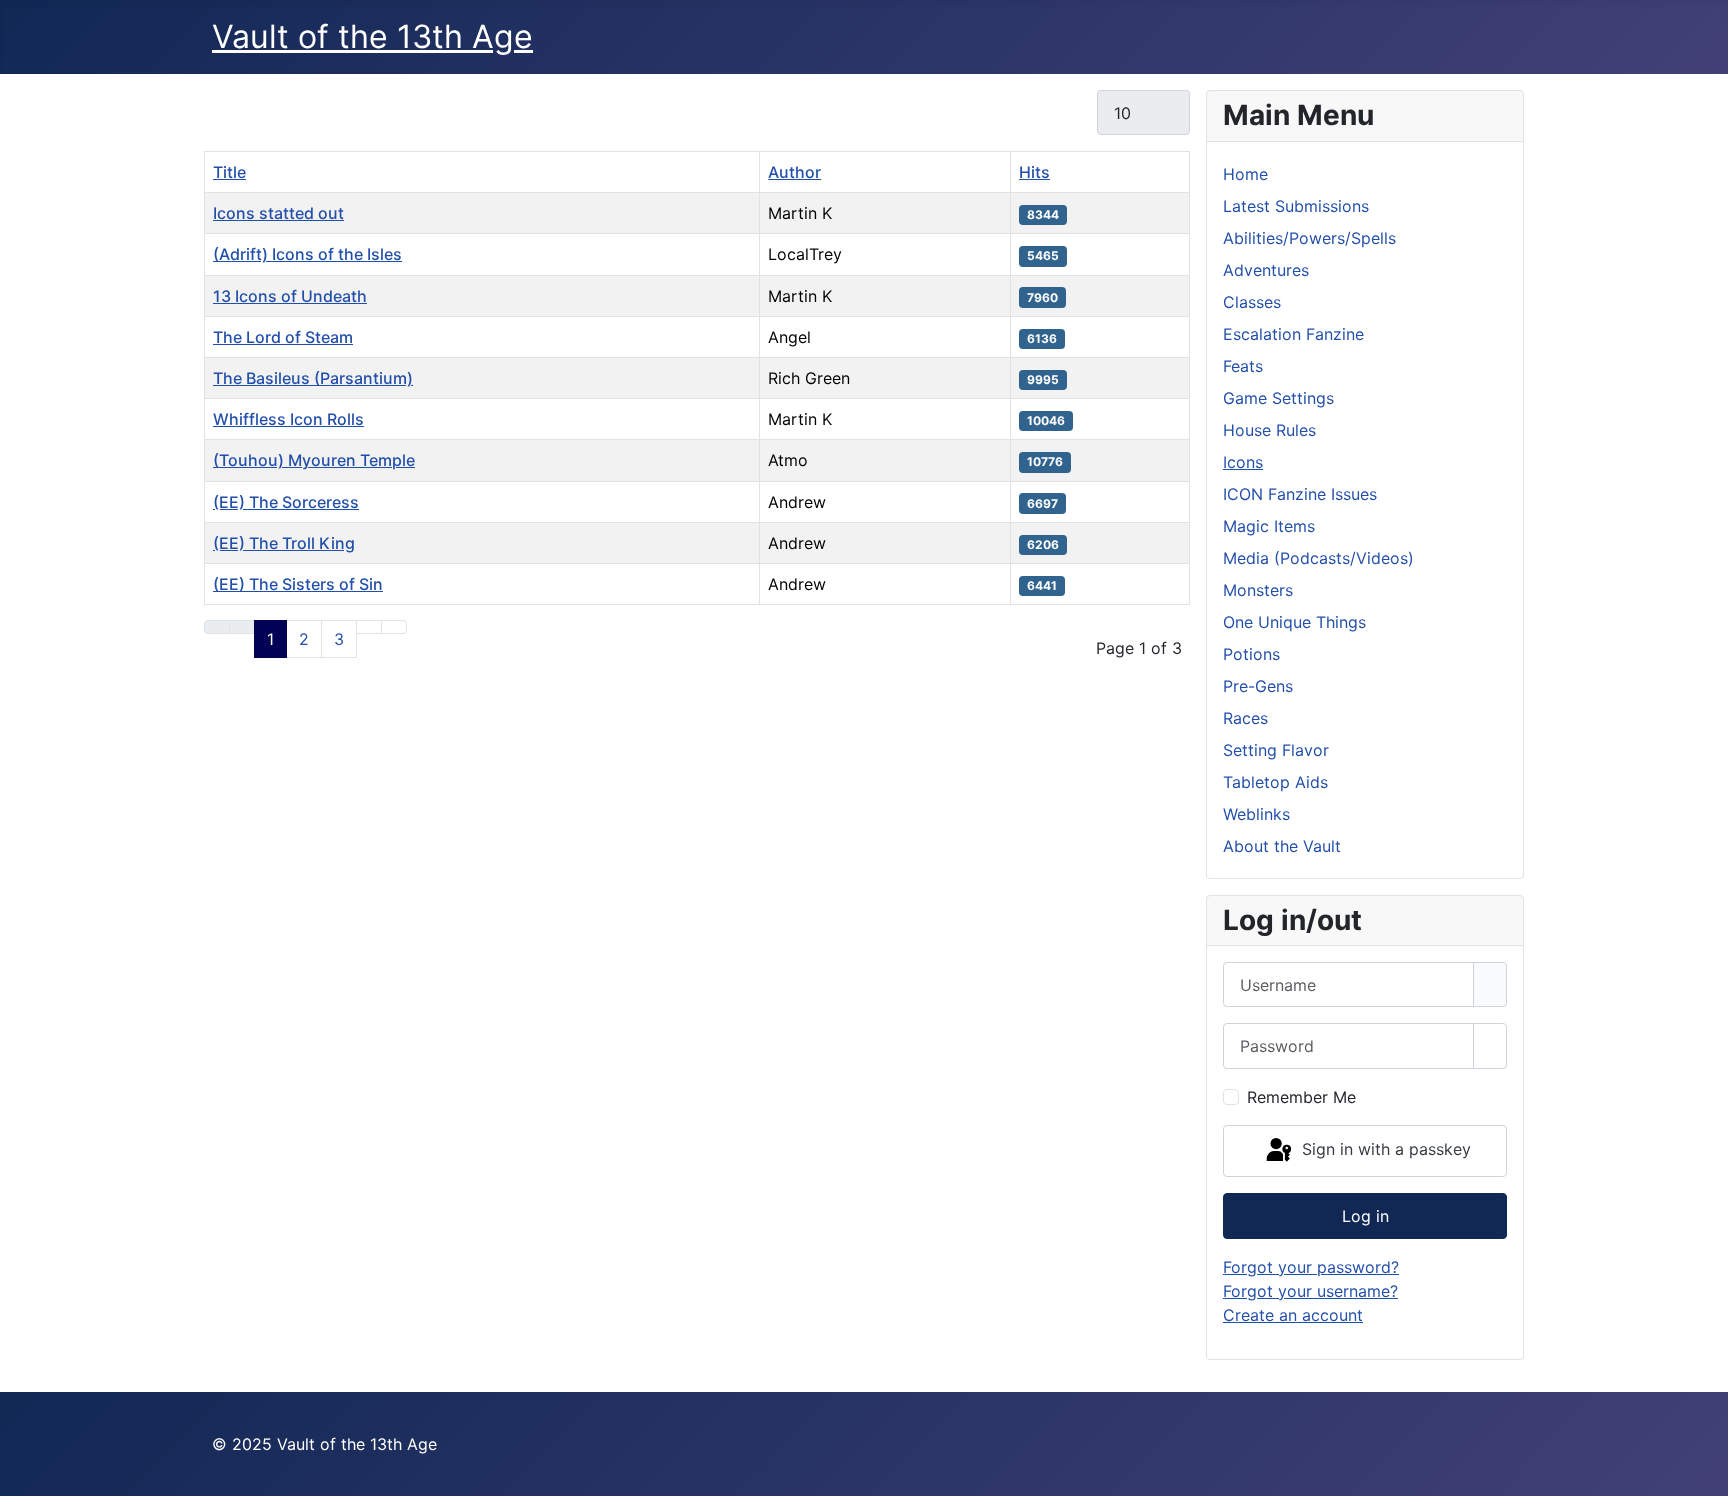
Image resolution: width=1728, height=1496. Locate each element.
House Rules (1269, 430)
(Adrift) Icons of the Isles (307, 254)
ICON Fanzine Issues (1300, 494)
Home (1245, 174)
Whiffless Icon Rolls (288, 419)
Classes (1252, 302)
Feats (1243, 366)
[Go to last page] (394, 627)
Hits (1034, 172)
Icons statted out (278, 213)
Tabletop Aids (1275, 782)
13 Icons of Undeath (290, 296)
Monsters (1258, 590)
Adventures (1266, 270)
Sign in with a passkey (1384, 1149)
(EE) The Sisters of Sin (298, 584)
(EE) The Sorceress (286, 502)
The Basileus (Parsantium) (313, 378)
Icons (1243, 462)
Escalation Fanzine (1293, 334)
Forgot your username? (1310, 1291)
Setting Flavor (1276, 750)
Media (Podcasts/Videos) (1318, 558)
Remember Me (1301, 1097)
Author (794, 172)
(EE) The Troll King (284, 543)
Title (229, 172)
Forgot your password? (1311, 1267)
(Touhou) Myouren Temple (314, 460)
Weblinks (1256, 814)
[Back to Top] (1703, 1471)
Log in (1365, 1216)
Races (1245, 718)
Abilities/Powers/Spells (1309, 238)
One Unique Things (1294, 622)
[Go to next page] (369, 627)
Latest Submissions (1296, 206)
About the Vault (1282, 846)
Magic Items (1269, 526)
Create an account (1293, 1315)
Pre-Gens (1258, 686)
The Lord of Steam (283, 337)
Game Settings (1278, 398)
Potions (1251, 654)
